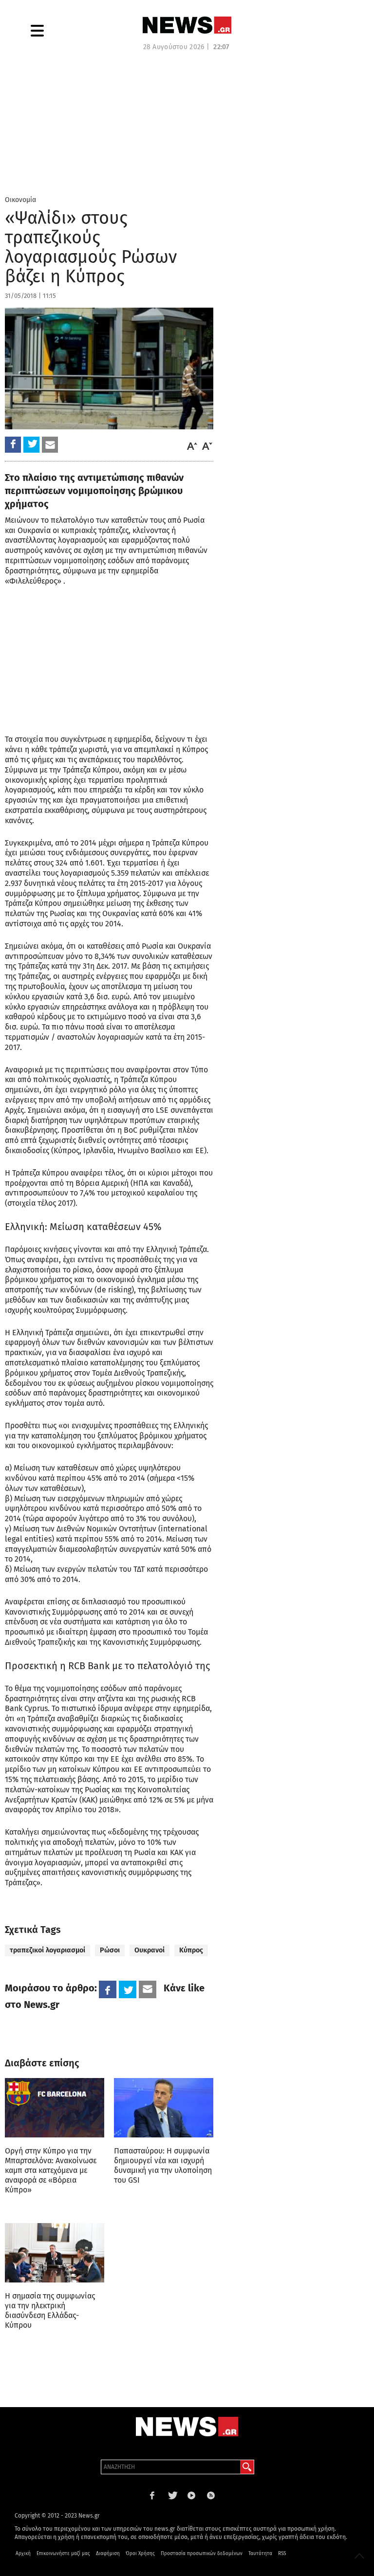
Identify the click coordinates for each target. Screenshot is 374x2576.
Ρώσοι (110, 1950)
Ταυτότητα (260, 2554)
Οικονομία (20, 200)
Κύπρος (191, 1950)
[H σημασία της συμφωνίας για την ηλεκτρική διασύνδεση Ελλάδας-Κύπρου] (55, 2253)
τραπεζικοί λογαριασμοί (47, 1950)
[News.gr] (187, 25)
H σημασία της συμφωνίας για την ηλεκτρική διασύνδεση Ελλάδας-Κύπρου (50, 2310)
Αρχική (23, 2554)
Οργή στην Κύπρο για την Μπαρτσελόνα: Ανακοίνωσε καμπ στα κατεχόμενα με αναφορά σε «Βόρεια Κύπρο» (51, 2170)
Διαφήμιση (108, 2554)
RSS (282, 2554)
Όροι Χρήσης (140, 2554)
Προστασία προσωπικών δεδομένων (202, 2554)
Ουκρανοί (150, 1950)
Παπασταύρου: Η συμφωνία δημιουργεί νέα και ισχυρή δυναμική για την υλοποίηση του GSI (163, 2165)
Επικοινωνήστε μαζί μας (63, 2554)
